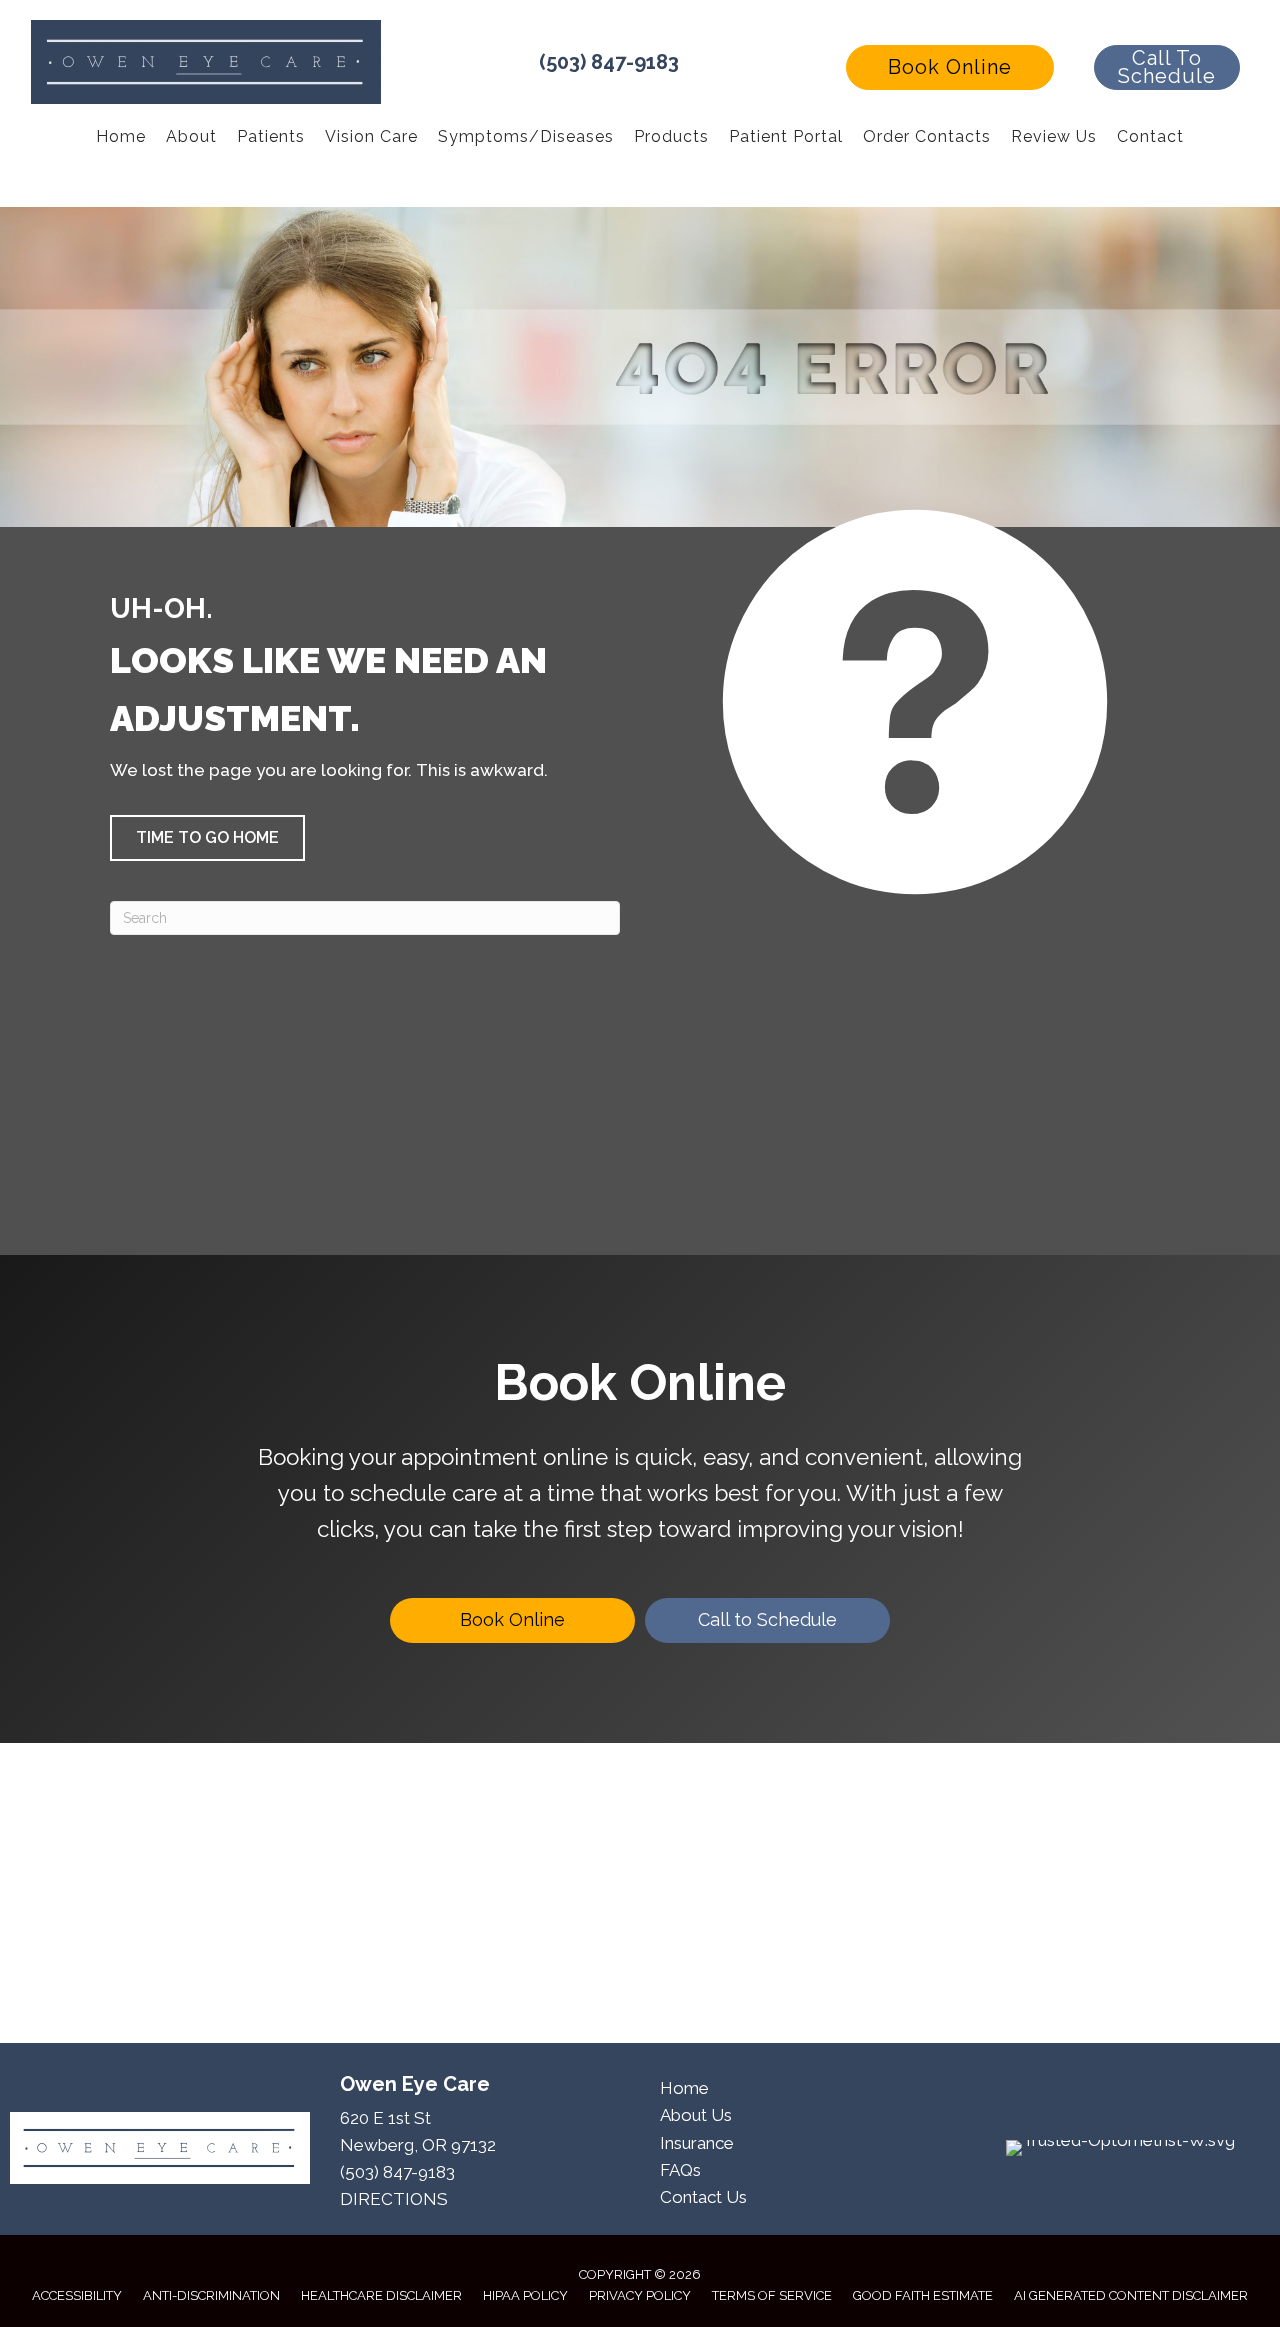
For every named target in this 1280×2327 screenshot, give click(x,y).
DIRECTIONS (394, 2199)
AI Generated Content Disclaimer (1131, 2295)
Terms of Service (772, 2295)
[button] (950, 67)
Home (684, 2088)
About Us (696, 2115)
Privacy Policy (640, 2295)
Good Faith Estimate (923, 2295)
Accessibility (77, 2295)
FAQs (680, 2170)
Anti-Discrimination (211, 2295)
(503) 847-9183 (609, 62)
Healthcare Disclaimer (381, 2295)
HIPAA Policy (525, 2295)
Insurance (697, 2143)
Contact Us (703, 2197)
